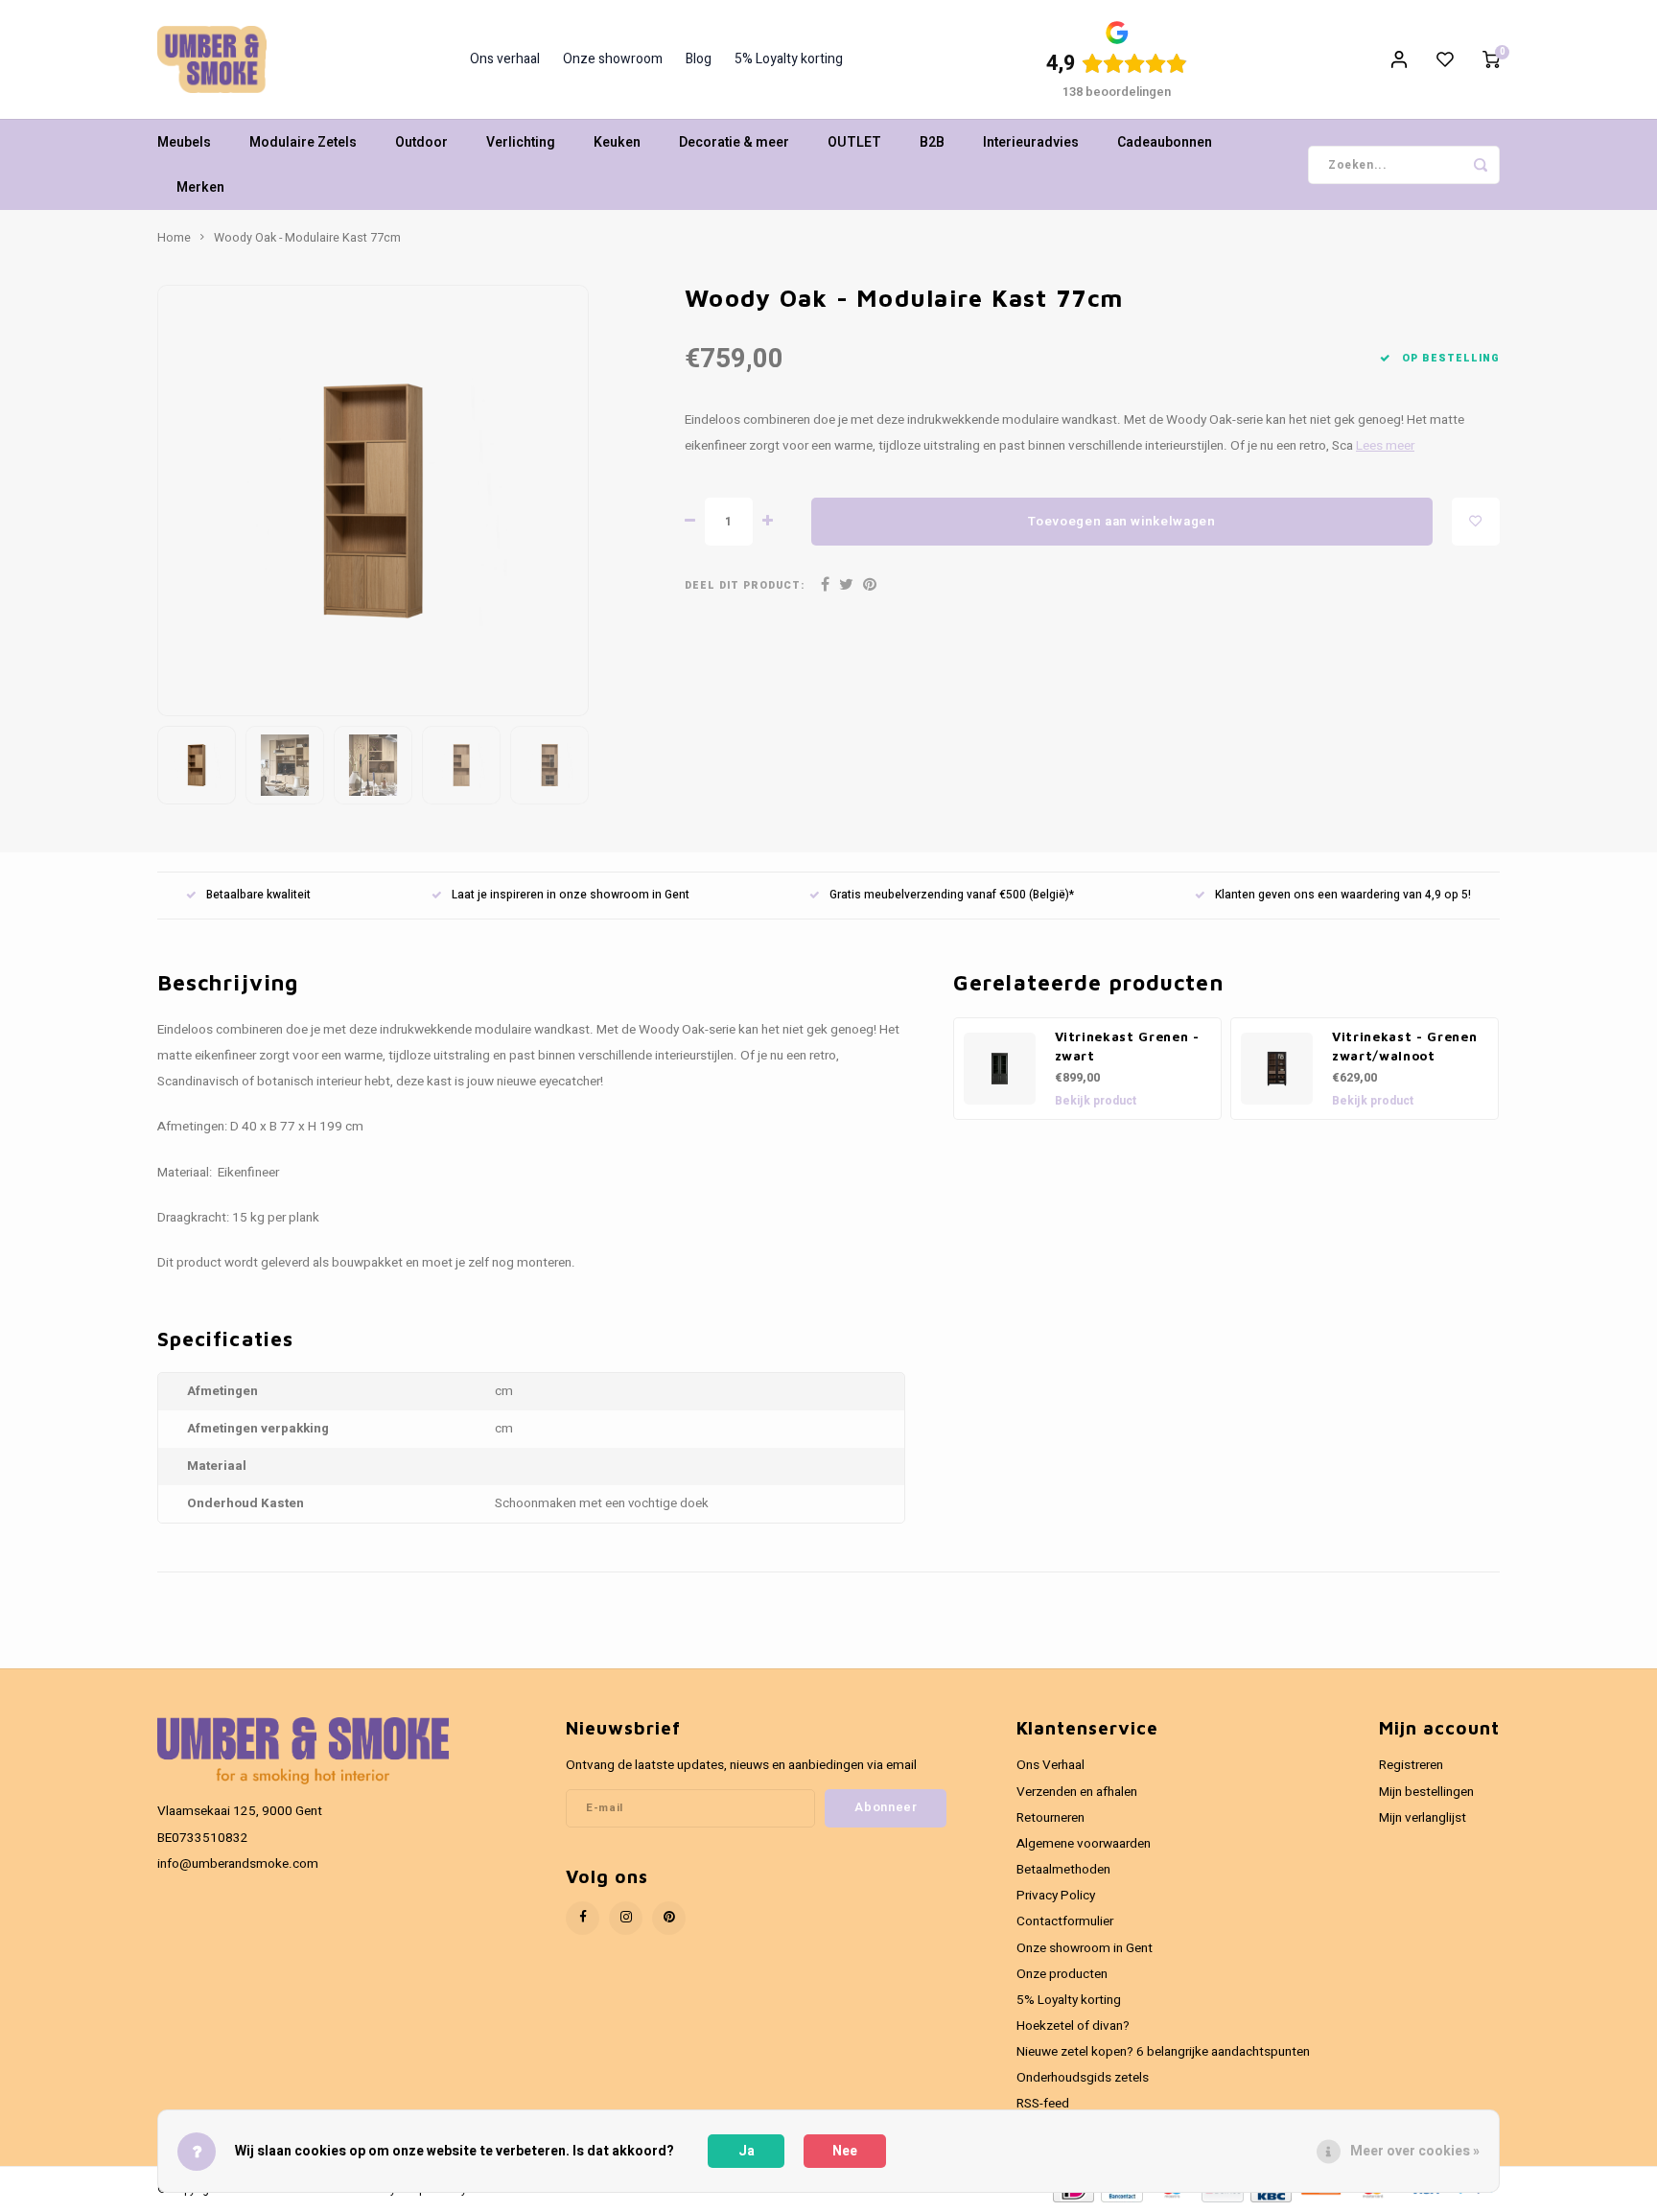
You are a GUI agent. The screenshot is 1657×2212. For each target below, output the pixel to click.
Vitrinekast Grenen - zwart (1127, 1046)
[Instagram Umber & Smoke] (626, 1918)
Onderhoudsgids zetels (1083, 2078)
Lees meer (1385, 446)
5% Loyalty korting (789, 59)
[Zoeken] (1481, 165)
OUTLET (854, 142)
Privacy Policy (1056, 1896)
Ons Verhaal (1050, 1765)
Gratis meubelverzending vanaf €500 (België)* (952, 895)
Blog (699, 59)
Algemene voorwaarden (1084, 1844)
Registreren (1411, 1765)
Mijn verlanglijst (1423, 1818)
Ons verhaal (505, 59)
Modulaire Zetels (303, 142)
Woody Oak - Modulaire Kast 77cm (307, 238)
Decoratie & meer (734, 142)
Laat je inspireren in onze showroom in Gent (571, 895)
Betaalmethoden (1063, 1870)
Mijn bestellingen (1426, 1792)
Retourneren (1050, 1818)
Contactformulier (1065, 1921)
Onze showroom (613, 59)
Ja (747, 2151)
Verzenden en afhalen (1077, 1792)
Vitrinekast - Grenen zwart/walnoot (1404, 1046)
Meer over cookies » (1415, 2151)
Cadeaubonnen (1165, 142)
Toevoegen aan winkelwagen (1122, 522)
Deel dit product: (745, 585)
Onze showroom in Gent (1085, 1948)
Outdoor (421, 142)
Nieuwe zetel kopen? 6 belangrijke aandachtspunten (1163, 2052)
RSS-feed (1043, 2104)
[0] (1491, 59)
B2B (932, 142)
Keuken (617, 142)
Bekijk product (1096, 1101)
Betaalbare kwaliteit (258, 895)
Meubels (184, 142)
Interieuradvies (1031, 142)
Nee (845, 2151)
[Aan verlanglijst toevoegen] (1476, 522)
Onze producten (1062, 1974)
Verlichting (521, 142)
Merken (200, 187)
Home (174, 238)
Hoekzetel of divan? (1073, 2026)
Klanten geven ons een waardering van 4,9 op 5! (1343, 895)
